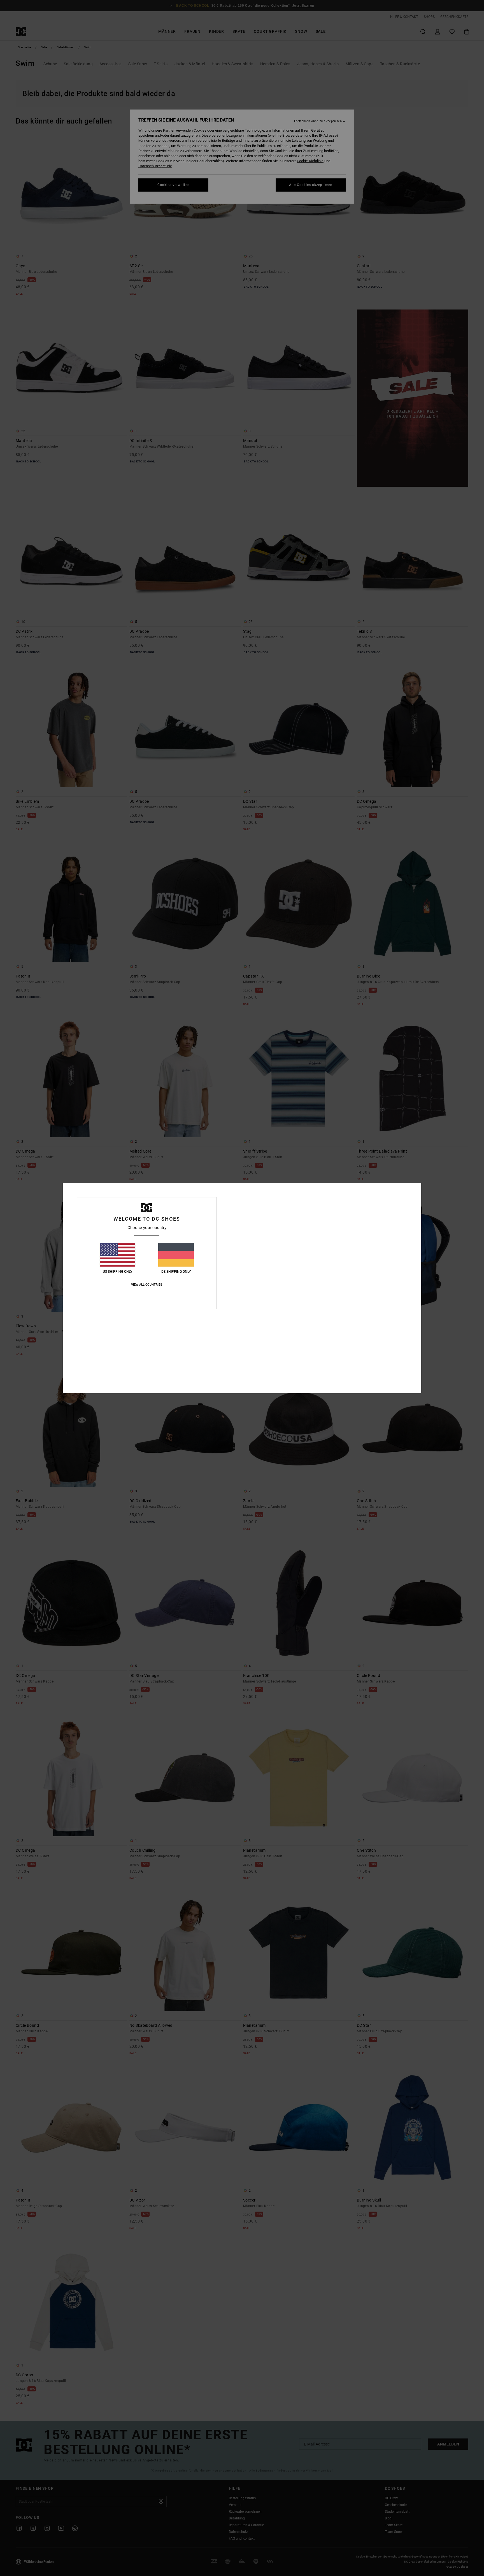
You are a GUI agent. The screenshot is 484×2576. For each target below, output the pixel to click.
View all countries (147, 1285)
